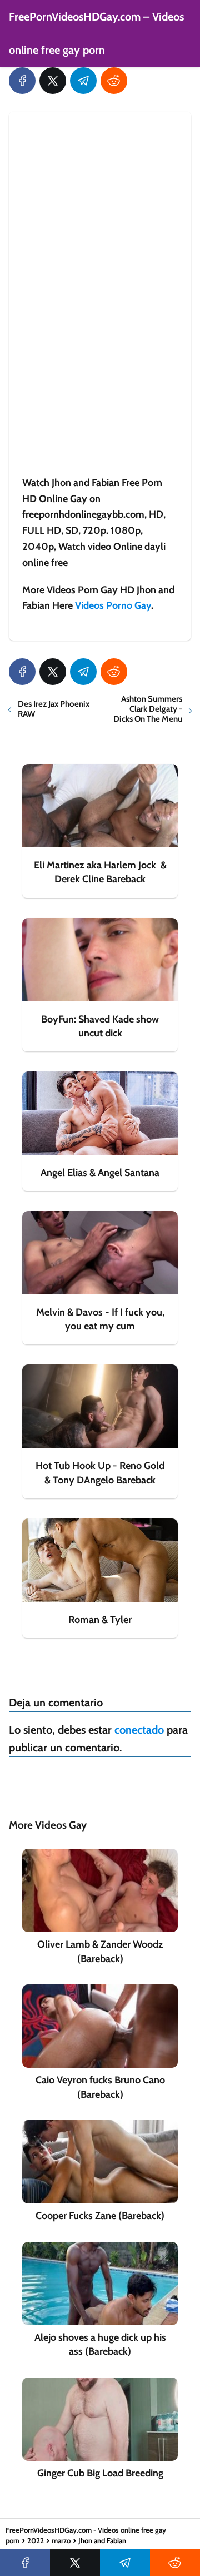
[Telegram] (83, 81)
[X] (53, 81)
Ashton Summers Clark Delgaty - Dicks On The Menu (148, 709)
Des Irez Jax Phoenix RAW (54, 709)
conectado (139, 1730)
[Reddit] (114, 81)
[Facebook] (22, 81)
